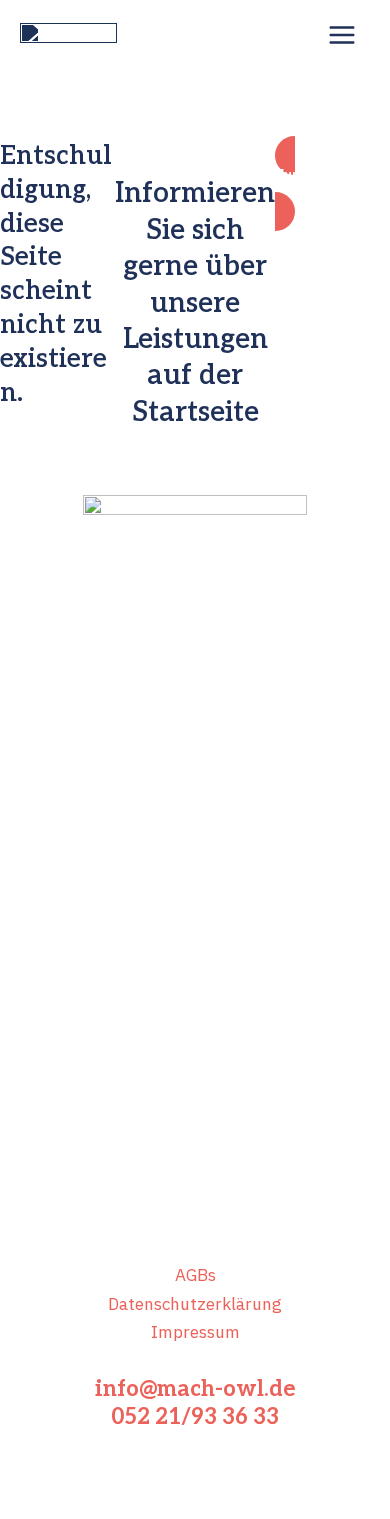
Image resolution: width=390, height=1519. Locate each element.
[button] (332, 183)
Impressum (195, 1332)
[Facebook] (165, 761)
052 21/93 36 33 (195, 1417)
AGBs (195, 1275)
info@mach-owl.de (195, 1389)
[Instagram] (225, 761)
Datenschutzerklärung (195, 1304)
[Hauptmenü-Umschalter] (343, 35)
